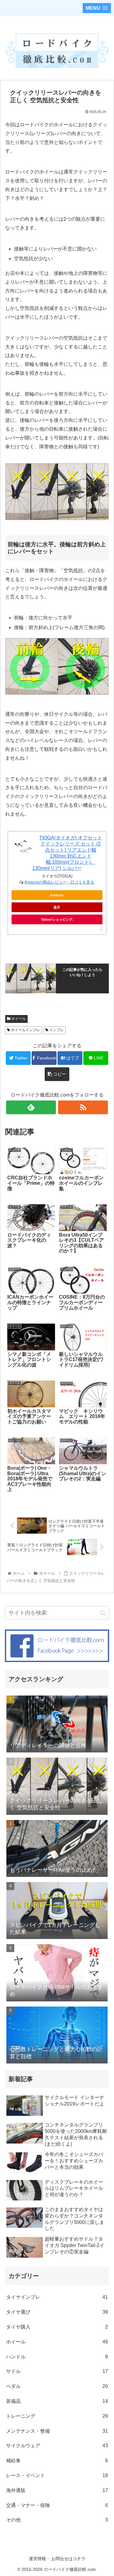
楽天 (57, 907)
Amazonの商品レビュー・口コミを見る (59, 882)
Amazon (57, 895)
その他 (57, 2520)
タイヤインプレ (57, 2297)
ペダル (57, 2386)
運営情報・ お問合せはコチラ (57, 2559)
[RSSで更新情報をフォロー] (83, 1107)
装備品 (57, 2401)
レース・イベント (57, 2475)
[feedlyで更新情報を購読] (31, 1107)
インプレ (56, 1030)
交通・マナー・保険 (57, 2505)
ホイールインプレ (25, 1030)
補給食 (57, 2460)
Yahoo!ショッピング (57, 919)
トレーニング (57, 2416)
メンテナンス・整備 (57, 2431)
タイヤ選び (57, 2312)
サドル (57, 2371)
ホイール (18, 1019)
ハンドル (57, 2357)
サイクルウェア (57, 2446)
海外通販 (57, 2490)
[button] (103, 1613)
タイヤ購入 (57, 2327)
